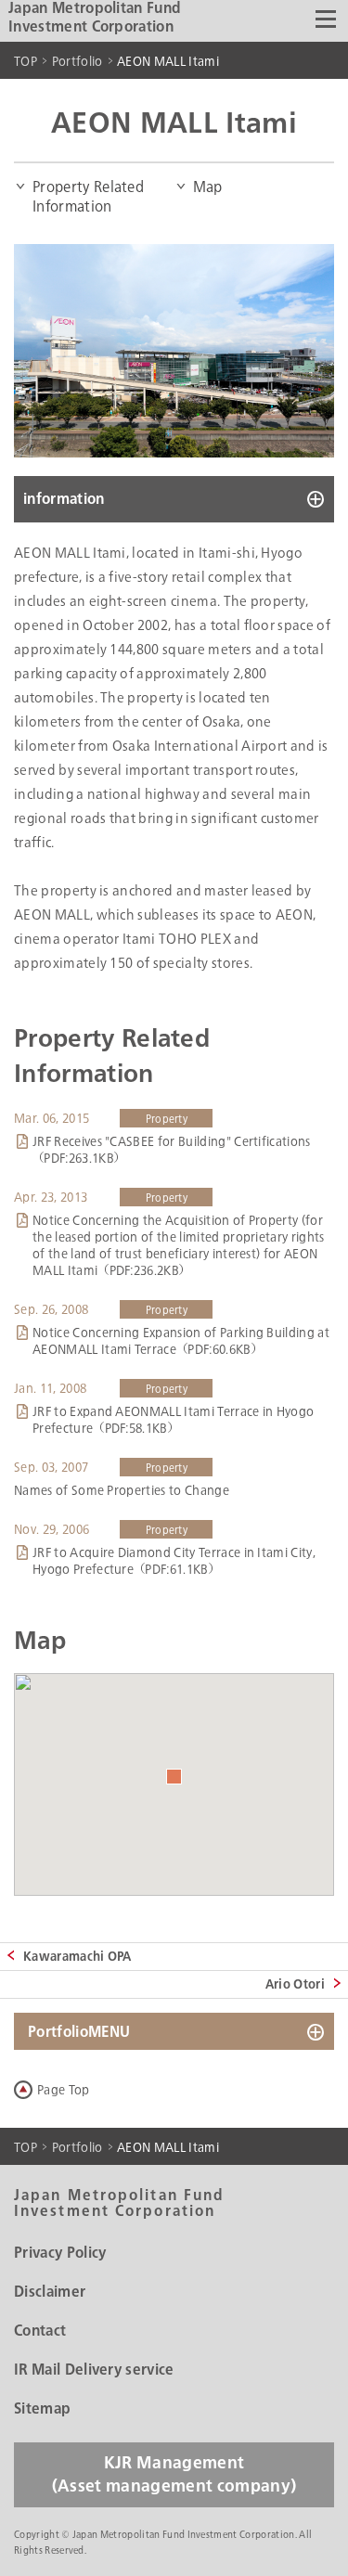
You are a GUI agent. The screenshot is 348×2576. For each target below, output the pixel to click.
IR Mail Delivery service (94, 2370)
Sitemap (42, 2409)
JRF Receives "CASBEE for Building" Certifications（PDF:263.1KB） (172, 1150)
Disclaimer (50, 2292)
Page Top (64, 2090)
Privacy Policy (60, 2253)
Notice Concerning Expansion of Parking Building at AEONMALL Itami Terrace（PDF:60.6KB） (181, 1341)
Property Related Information (88, 197)
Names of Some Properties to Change (122, 1490)
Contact (40, 2331)
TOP (26, 61)
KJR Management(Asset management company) (174, 2475)
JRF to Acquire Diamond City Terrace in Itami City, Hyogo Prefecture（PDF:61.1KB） (174, 1561)
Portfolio (77, 61)
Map (208, 187)
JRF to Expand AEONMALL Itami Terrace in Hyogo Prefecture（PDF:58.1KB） (173, 1420)
